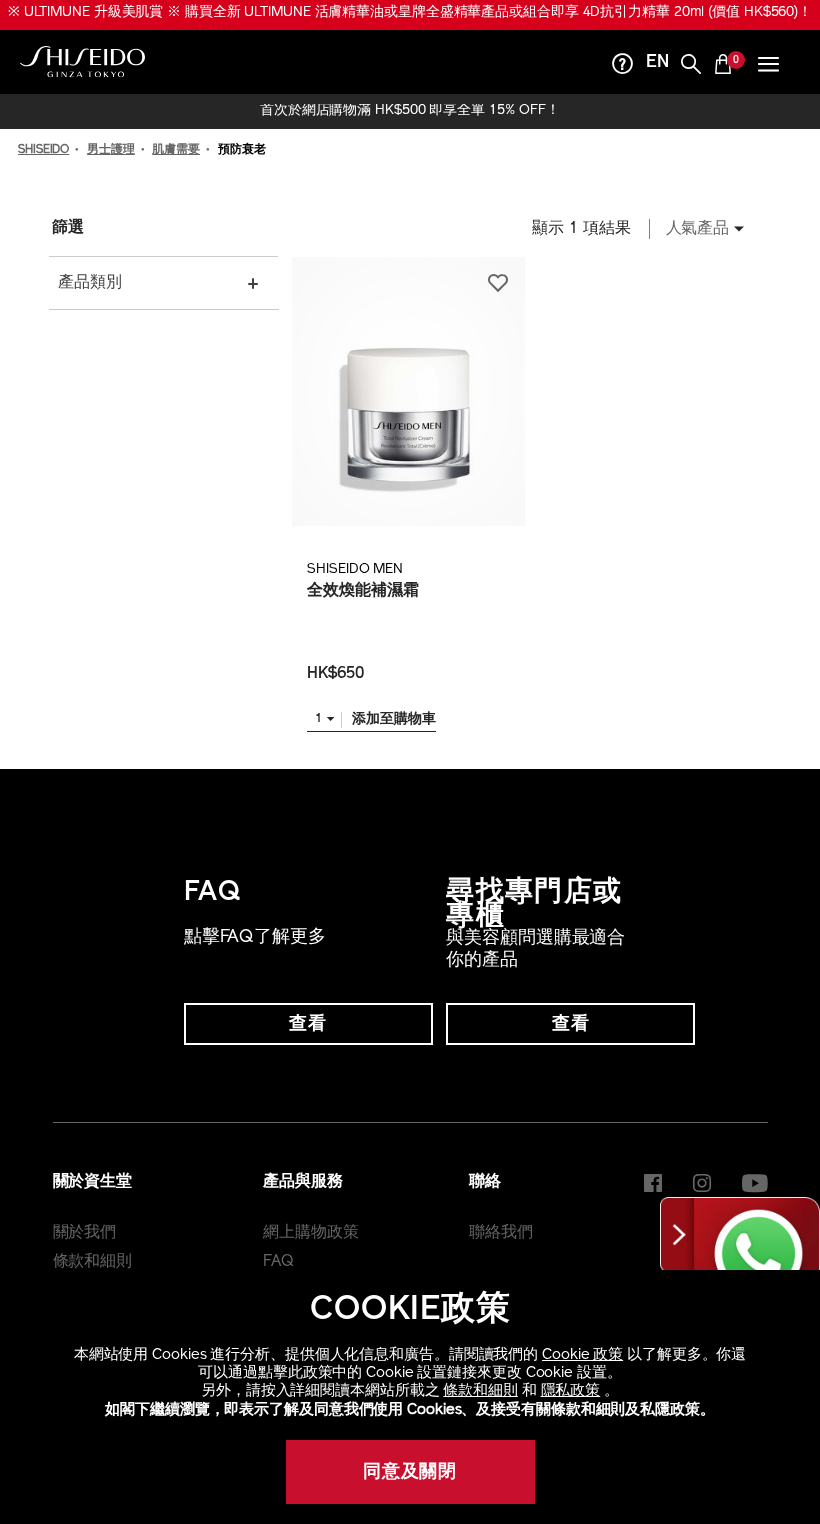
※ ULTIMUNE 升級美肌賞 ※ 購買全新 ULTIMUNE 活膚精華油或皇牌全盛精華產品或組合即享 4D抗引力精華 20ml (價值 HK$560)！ (410, 12)
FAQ (278, 1262)
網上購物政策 (310, 1233)
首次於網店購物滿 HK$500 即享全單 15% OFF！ (410, 111)
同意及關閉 (410, 1473)
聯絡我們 (501, 1233)
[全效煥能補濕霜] (408, 391)
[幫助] (623, 66)
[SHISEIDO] (82, 62)
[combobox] (699, 229)
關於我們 (85, 1233)
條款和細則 (480, 1391)
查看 (308, 1025)
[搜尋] (691, 66)
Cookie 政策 (582, 1355)
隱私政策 (571, 1391)
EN (657, 63)
